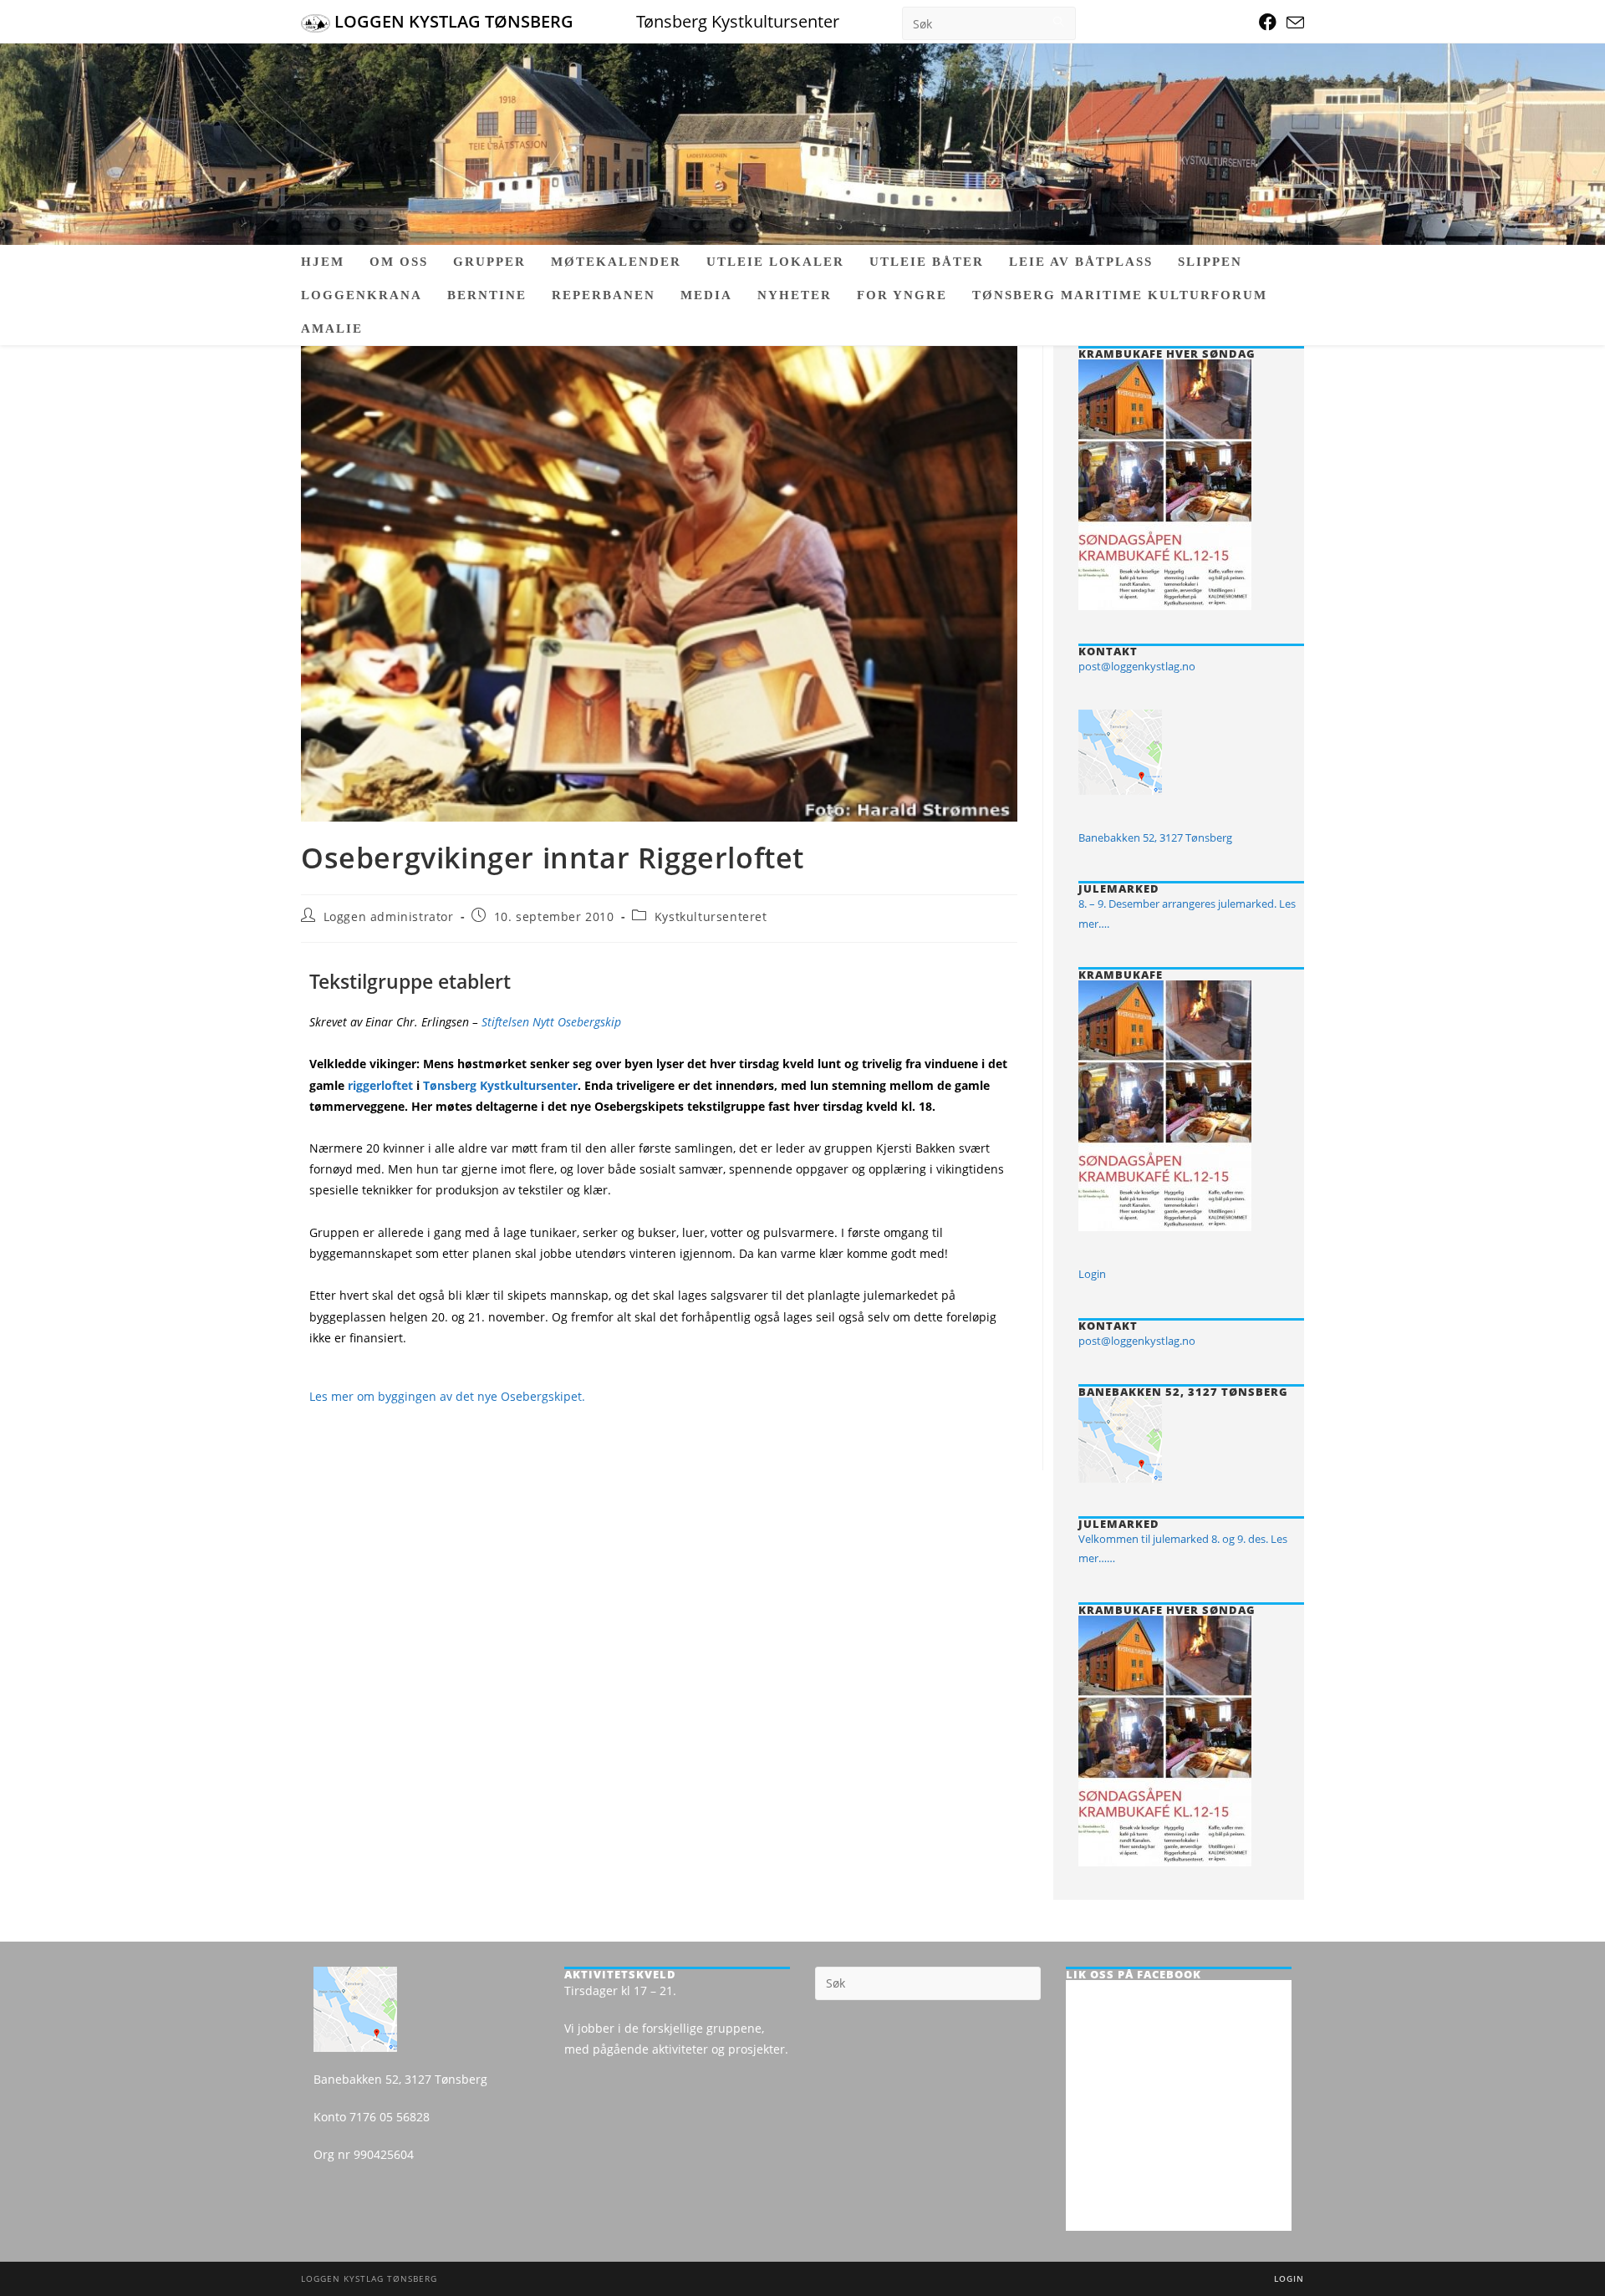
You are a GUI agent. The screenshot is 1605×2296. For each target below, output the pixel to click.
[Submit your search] (1059, 21)
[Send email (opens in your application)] (1293, 23)
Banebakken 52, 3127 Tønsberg (1155, 837)
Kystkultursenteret (711, 916)
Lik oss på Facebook (1134, 1974)
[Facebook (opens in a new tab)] (1268, 22)
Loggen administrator (389, 916)
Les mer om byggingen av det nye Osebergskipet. (447, 1396)
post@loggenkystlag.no (1137, 666)
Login (1092, 1274)
